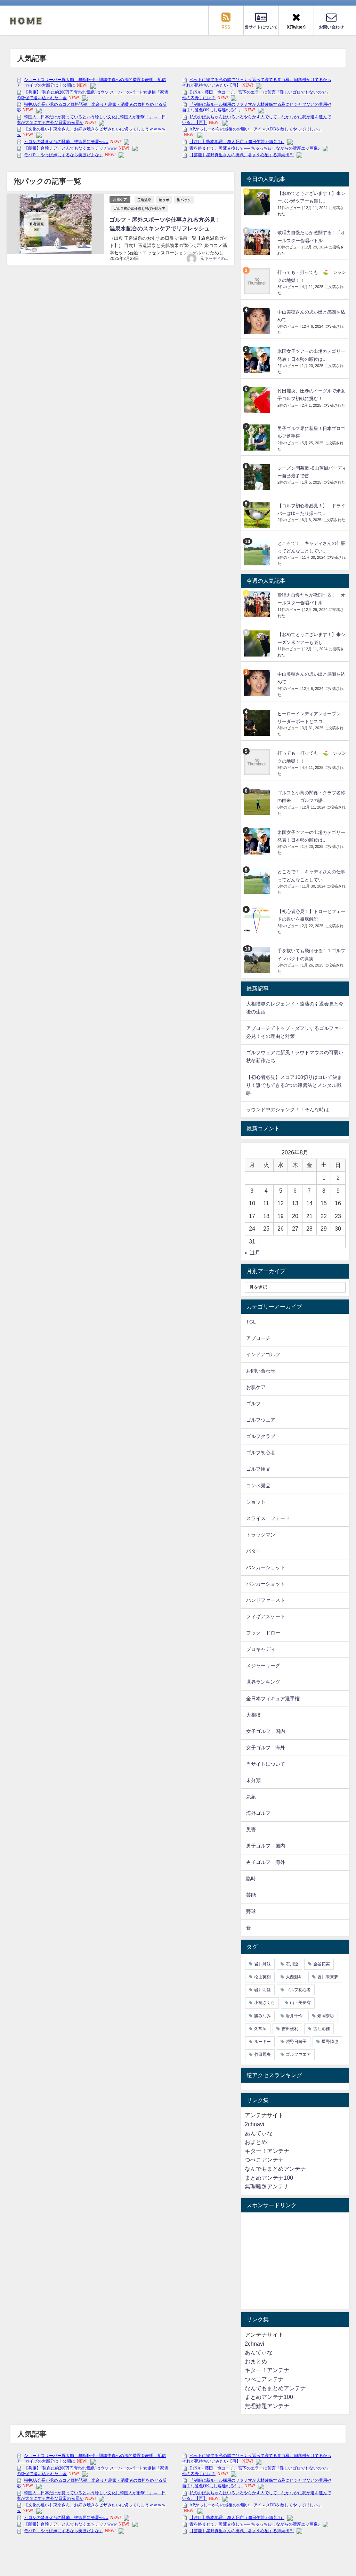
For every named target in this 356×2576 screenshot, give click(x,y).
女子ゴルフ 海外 (266, 1748)
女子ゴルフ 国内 (266, 1731)
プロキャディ (261, 1649)
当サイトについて (266, 1764)
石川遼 (292, 1964)
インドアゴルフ (263, 1354)
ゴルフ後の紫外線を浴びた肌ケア (139, 208)
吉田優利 (290, 2029)
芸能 (251, 1895)
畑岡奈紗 (326, 2016)
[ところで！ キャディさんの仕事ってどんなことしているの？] (258, 552)
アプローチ (258, 1338)
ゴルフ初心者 (261, 1453)
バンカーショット (266, 1567)
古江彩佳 (322, 2029)
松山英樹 (262, 1977)
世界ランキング (263, 1682)
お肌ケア (120, 200)
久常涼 (260, 2029)
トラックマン (261, 1535)
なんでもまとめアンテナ (275, 2169)
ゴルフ (253, 1404)
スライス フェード (268, 1518)
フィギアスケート (266, 1616)
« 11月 (253, 1253)
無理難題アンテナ (267, 2186)
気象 (251, 1797)
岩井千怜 (294, 2016)
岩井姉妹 (262, 1964)
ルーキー (262, 2042)
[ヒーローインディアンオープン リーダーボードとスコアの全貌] (258, 723)
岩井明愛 (262, 1990)
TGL (251, 1322)
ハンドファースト (266, 1600)
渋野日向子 (296, 2042)
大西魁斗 (294, 1977)
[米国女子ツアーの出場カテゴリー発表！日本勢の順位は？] (258, 360)
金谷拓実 (322, 1964)
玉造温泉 (144, 200)
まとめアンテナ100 (269, 2178)
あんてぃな (259, 2133)
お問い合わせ (261, 1371)
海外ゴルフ (258, 1813)
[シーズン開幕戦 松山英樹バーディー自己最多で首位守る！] (258, 477)
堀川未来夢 (328, 1977)
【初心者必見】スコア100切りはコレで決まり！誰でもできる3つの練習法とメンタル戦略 (294, 1085)
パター (253, 1551)
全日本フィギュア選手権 (273, 1699)
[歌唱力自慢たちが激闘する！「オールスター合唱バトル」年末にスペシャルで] (258, 242)
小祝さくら (265, 2003)
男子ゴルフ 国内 (266, 1846)
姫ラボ (164, 200)
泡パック (184, 200)
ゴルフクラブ (261, 1436)
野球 (251, 1911)
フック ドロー (263, 1633)
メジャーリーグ (263, 1665)
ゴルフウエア (261, 1420)
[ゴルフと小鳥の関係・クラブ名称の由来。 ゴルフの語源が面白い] (258, 802)
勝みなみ (262, 2016)
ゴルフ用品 (258, 1469)
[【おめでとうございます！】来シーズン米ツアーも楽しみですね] (258, 202)
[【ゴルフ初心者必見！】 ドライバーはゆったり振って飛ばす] (258, 515)
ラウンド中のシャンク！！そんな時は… (290, 1110)
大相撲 (253, 1715)
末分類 (253, 1780)
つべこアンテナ (264, 2160)
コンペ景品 (258, 1486)
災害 (251, 1829)
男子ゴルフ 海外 (266, 1862)
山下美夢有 (300, 2003)
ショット (256, 1502)
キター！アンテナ (267, 2151)
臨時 (251, 1878)
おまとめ (256, 2142)
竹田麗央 (262, 2054)
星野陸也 (330, 2042)
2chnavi (254, 2124)
